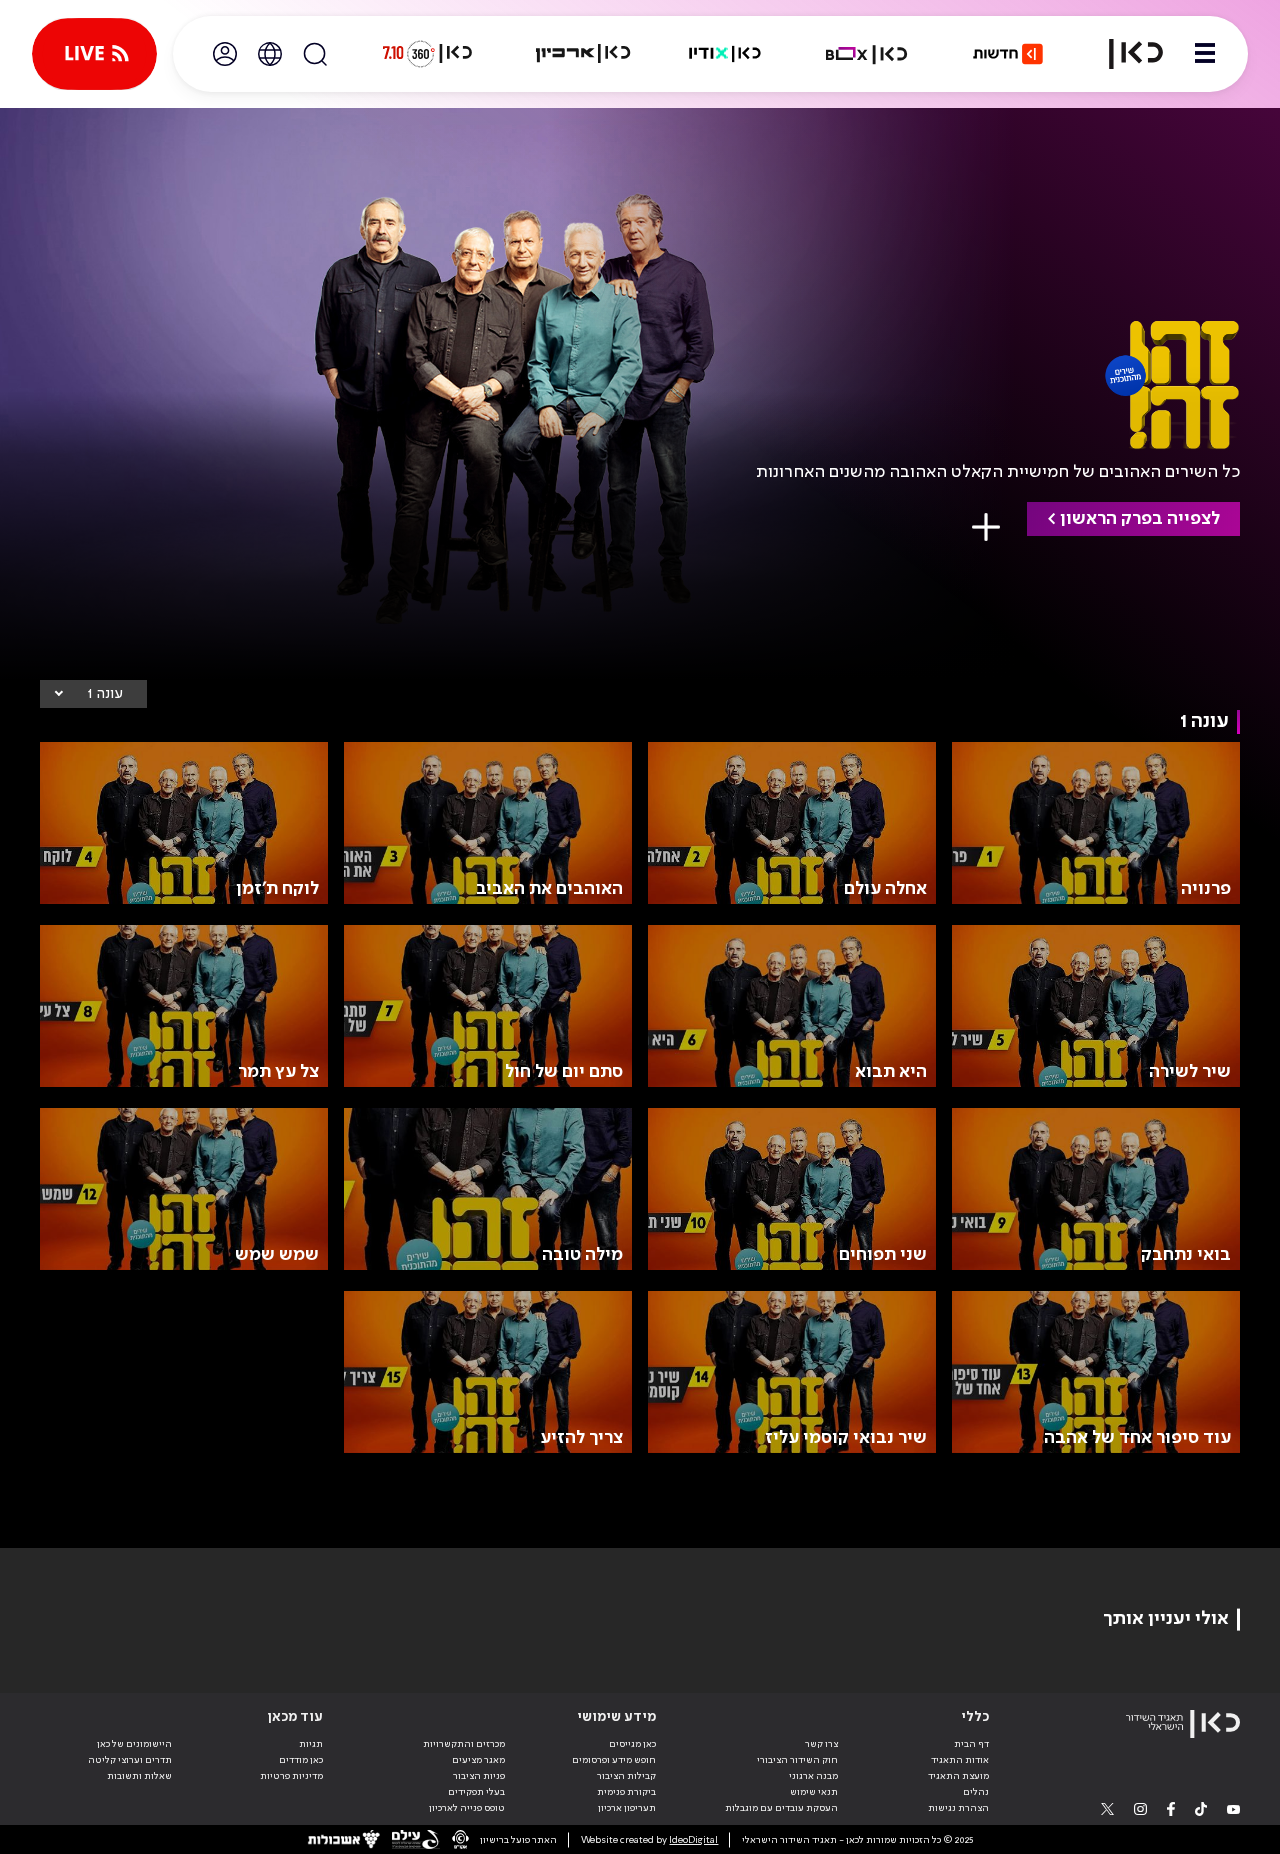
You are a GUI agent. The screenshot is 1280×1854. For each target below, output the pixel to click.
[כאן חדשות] (1008, 54)
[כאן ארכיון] (583, 54)
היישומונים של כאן (134, 1744)
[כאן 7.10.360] (427, 54)
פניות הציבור (479, 1776)
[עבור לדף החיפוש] (315, 54)
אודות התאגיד (960, 1760)
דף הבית (971, 1744)
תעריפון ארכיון (627, 1807)
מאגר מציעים (478, 1760)
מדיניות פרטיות (291, 1776)
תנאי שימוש (814, 1792)
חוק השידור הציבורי (797, 1760)
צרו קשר (821, 1744)
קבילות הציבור (626, 1776)
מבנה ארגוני (813, 1776)
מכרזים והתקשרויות (464, 1744)
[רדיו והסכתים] (725, 54)
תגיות (311, 1744)
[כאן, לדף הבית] (1124, 54)
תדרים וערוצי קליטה (130, 1760)
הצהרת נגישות (958, 1808)
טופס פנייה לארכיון (467, 1808)
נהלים (976, 1792)
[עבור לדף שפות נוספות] (270, 54)
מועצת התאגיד (958, 1776)
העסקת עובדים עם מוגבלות (781, 1808)
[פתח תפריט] (1205, 54)
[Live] (94, 54)
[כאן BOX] (867, 54)
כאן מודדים (301, 1760)
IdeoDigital (693, 1840)
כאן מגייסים (632, 1744)
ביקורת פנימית (626, 1792)
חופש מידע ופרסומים (614, 1760)
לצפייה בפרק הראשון (1140, 519)
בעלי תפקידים (476, 1792)
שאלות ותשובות (139, 1776)
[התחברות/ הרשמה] (225, 54)
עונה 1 (105, 694)
